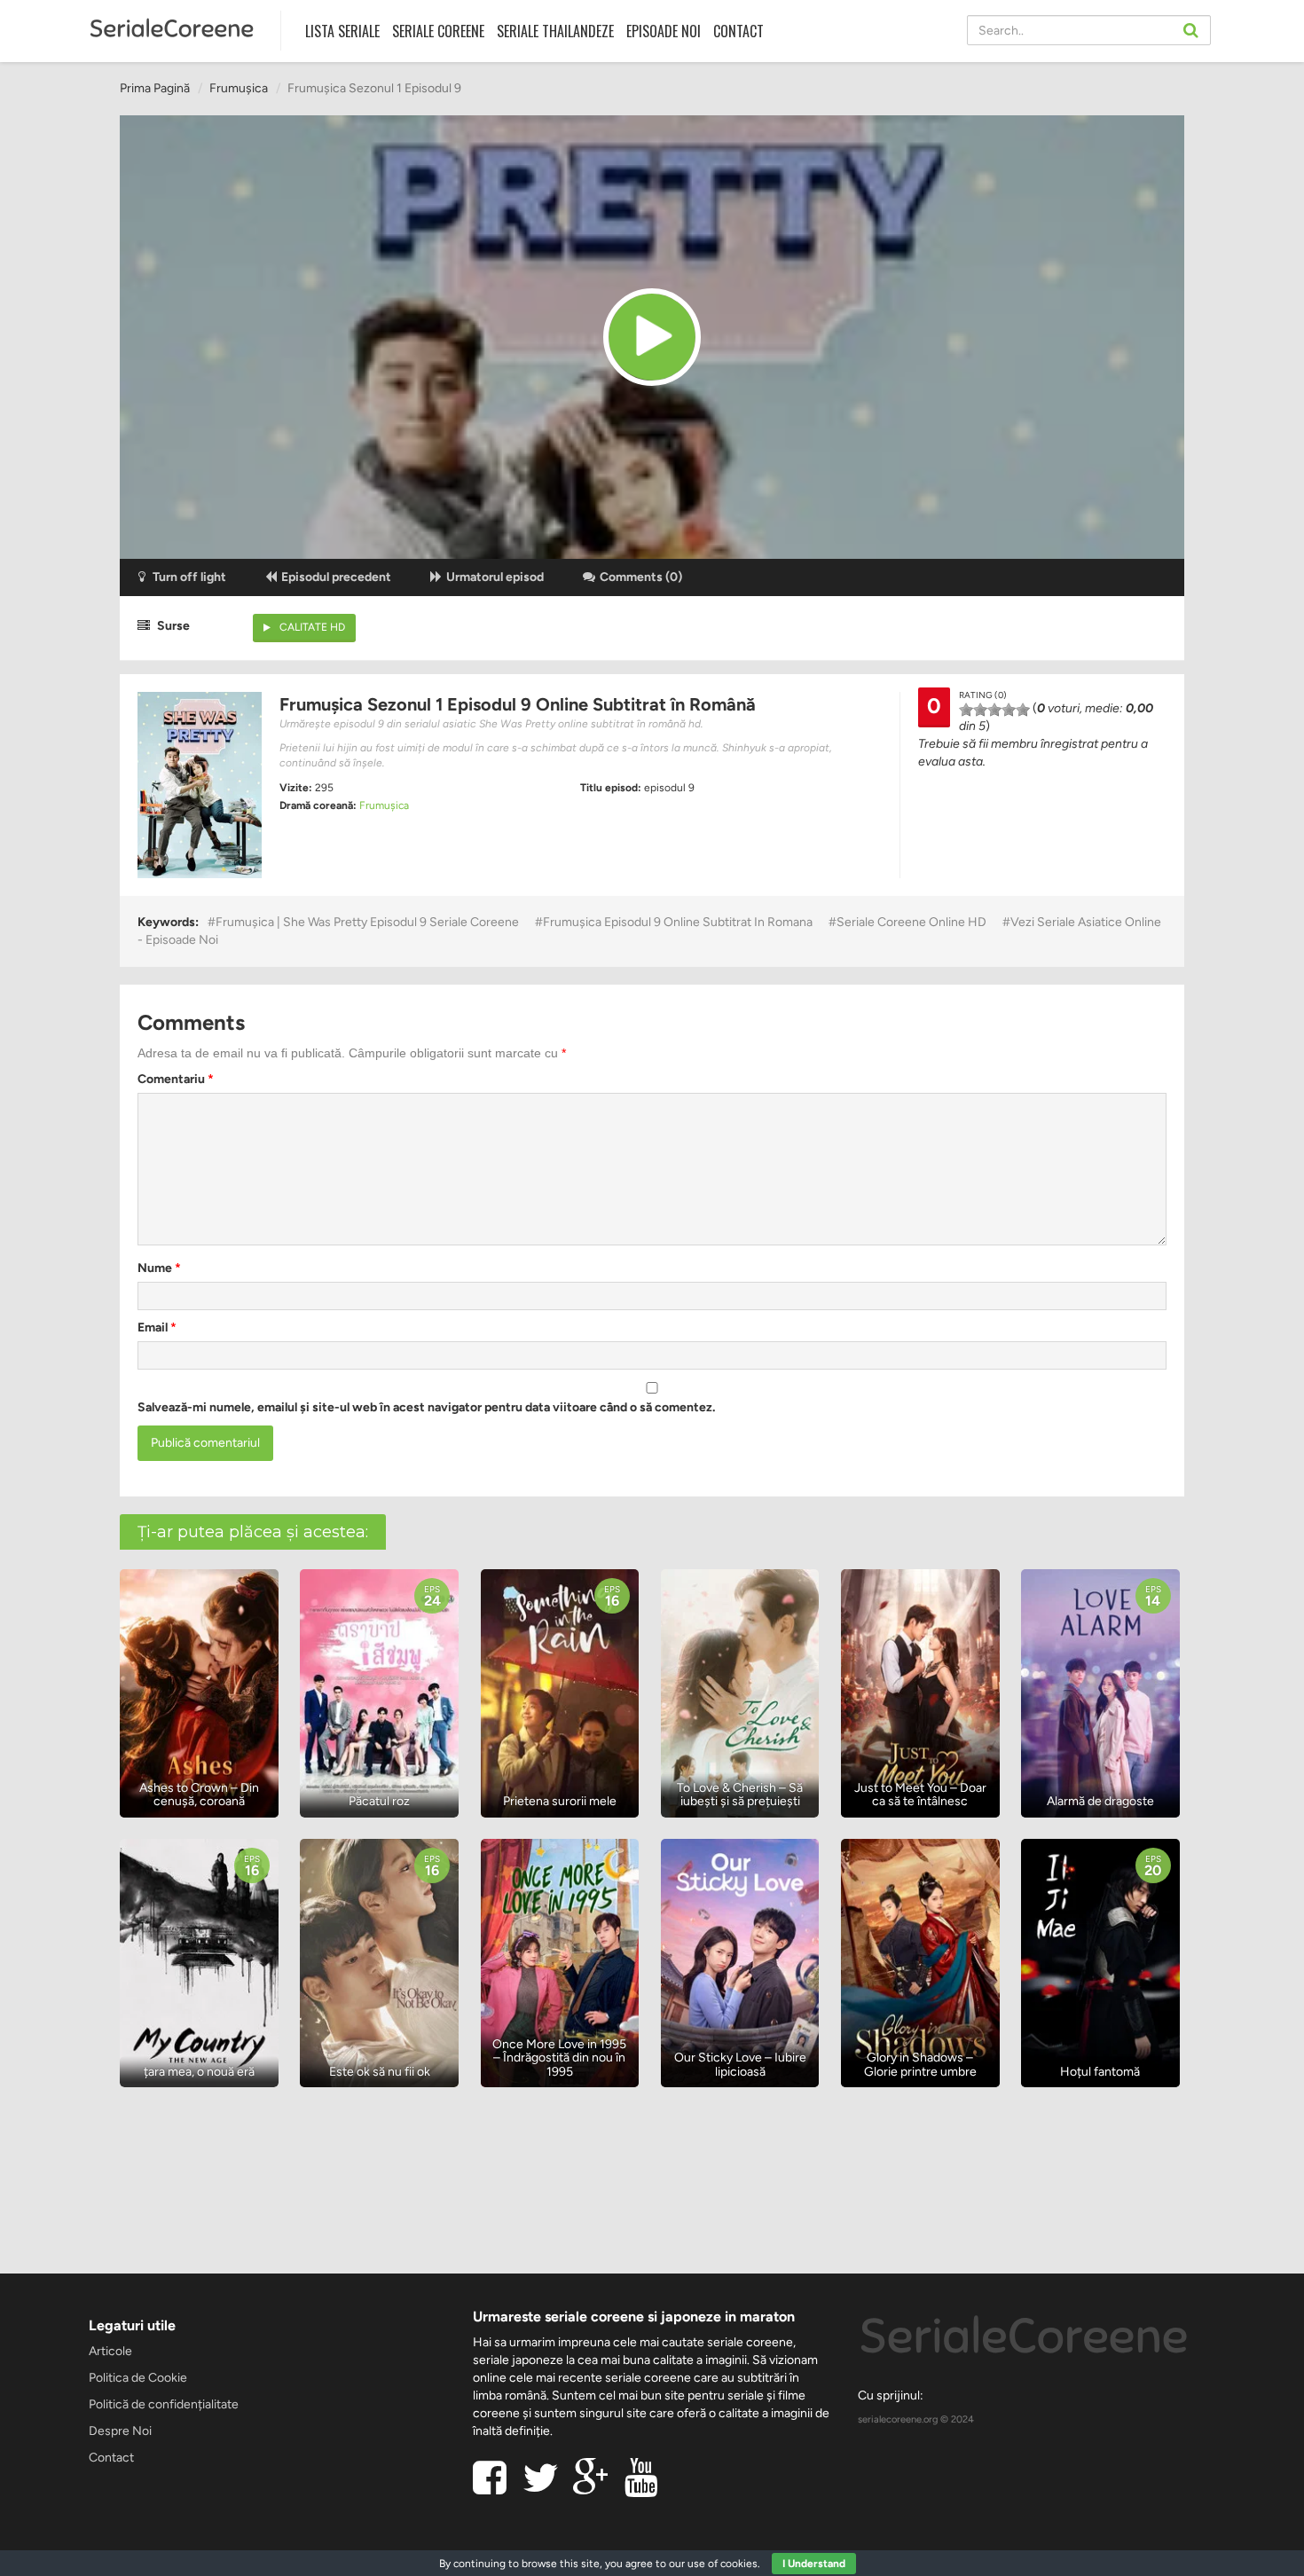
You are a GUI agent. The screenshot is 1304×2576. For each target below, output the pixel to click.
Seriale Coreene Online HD (911, 922)
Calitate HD (312, 627)
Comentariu (176, 1079)
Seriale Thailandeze (555, 31)
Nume (159, 1268)
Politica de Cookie (138, 2378)
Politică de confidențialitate (164, 2404)
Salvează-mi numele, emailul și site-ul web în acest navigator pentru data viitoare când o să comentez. (426, 1407)
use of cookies (723, 2564)
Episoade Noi (664, 31)
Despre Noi (120, 2431)
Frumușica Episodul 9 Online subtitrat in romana (678, 922)
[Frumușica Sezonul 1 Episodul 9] (652, 337)
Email (157, 1327)
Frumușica (239, 88)
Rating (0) (983, 695)
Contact (738, 31)
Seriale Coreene (438, 31)
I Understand (814, 2564)
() (641, 577)
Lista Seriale (342, 31)
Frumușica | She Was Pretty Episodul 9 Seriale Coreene (367, 922)
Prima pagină (155, 88)
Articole (110, 2351)
